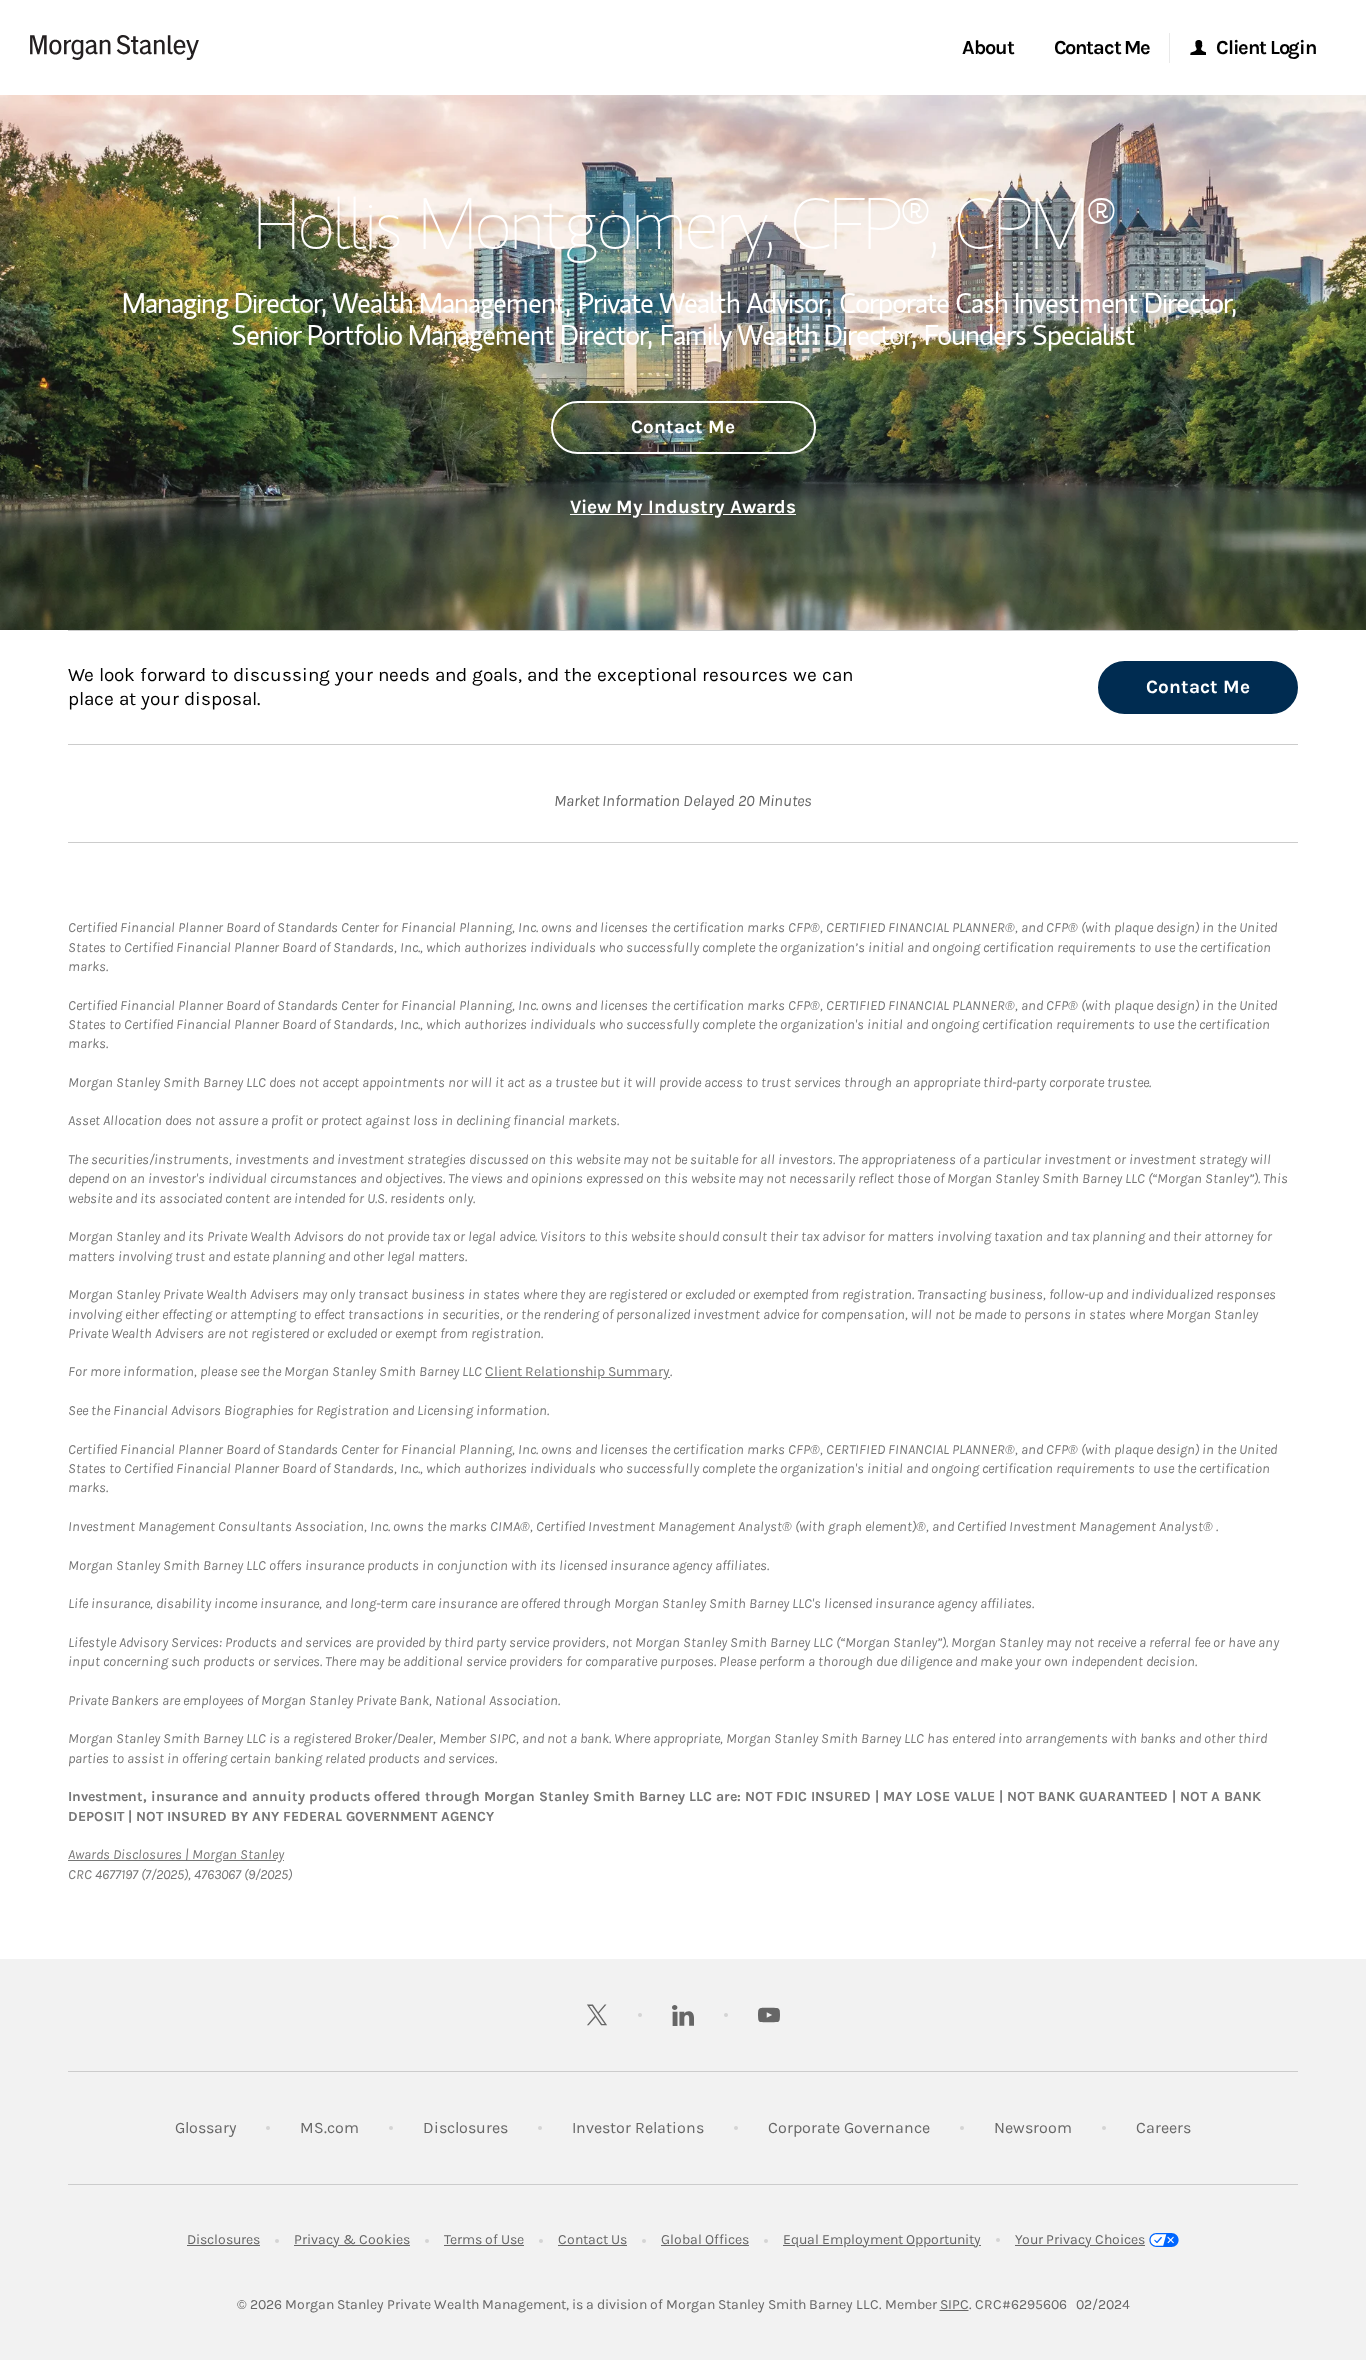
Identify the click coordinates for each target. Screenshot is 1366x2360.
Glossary (205, 2127)
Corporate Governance (849, 2127)
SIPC (954, 2304)
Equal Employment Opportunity (882, 2239)
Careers (1163, 2127)
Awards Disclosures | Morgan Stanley (176, 1854)
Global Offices (705, 2239)
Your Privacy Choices (1080, 2239)
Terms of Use (484, 2239)
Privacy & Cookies (352, 2239)
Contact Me (683, 427)
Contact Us (592, 2239)
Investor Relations (638, 2127)
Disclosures (465, 2127)
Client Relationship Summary (577, 1371)
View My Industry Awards (683, 507)
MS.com (329, 2127)
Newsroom (1033, 2127)
